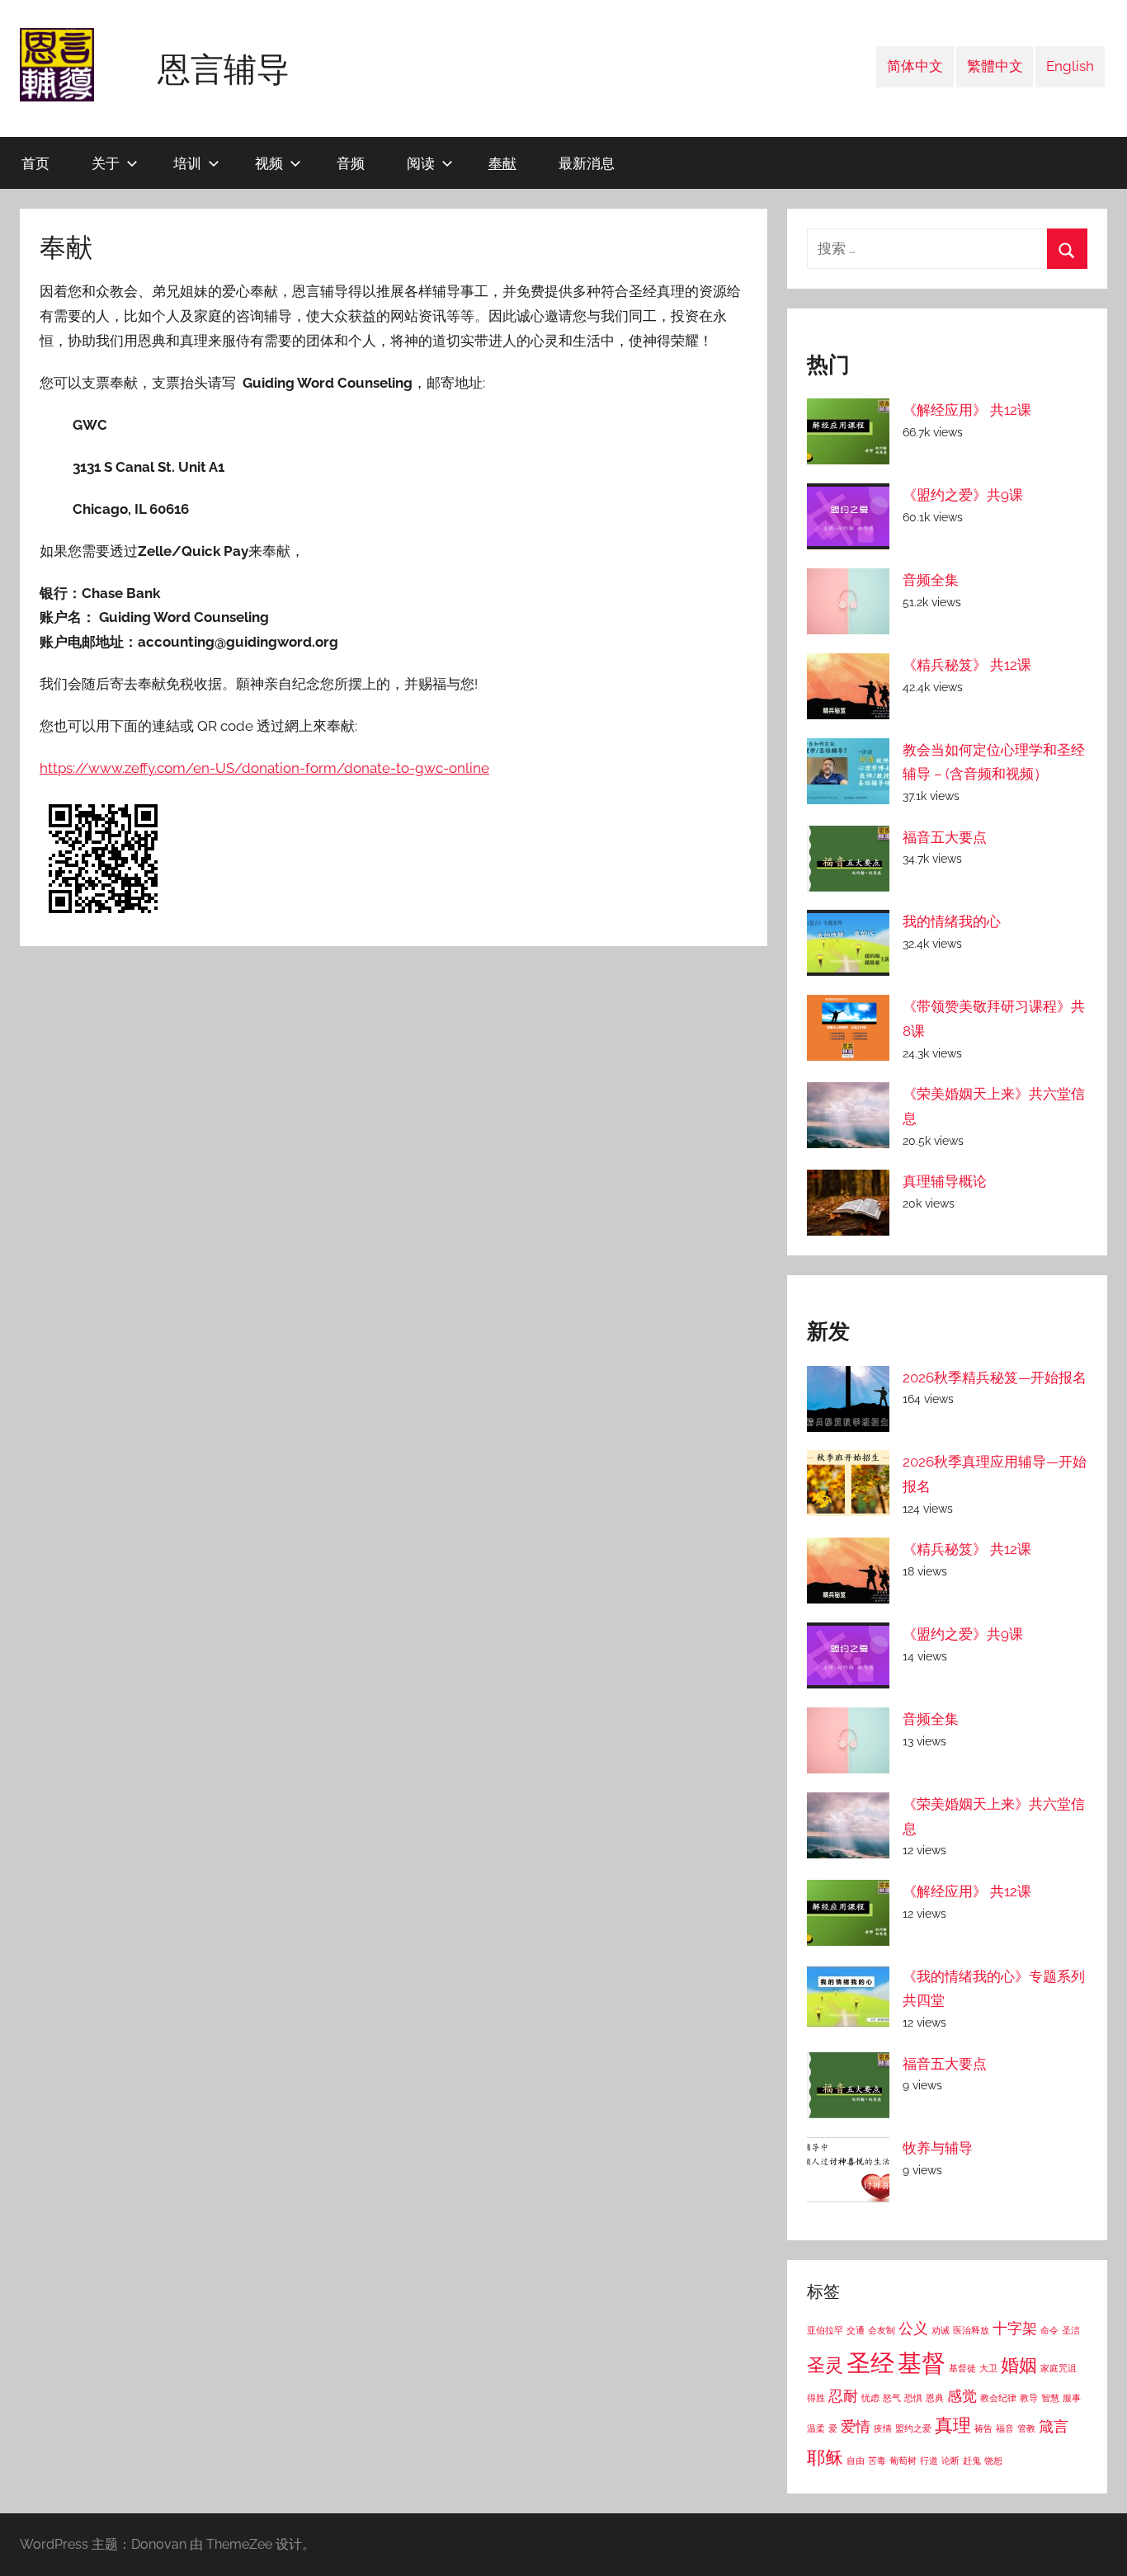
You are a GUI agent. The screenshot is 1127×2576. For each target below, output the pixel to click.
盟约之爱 (913, 2428)
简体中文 (915, 66)
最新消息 (587, 163)
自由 (856, 2461)
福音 (1005, 2428)
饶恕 (993, 2461)
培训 (187, 163)
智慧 (1050, 2398)
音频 (351, 163)
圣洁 (1071, 2330)
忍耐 (843, 2396)
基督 (922, 2363)
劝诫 (941, 2330)
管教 (1026, 2428)
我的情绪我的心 (952, 921)
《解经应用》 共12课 (967, 410)
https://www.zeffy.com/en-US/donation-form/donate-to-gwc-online (264, 768)
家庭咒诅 (1059, 2368)
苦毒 (877, 2461)
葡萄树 (903, 2461)
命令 (1049, 2330)
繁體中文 (995, 66)
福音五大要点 (945, 837)
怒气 (892, 2398)
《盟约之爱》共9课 (963, 495)
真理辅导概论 (945, 1181)
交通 (856, 2330)
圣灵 (825, 2365)
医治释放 (971, 2330)
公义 (913, 2328)
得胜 (816, 2398)
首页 (35, 163)
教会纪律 (998, 2398)
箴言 (1054, 2426)
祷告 (983, 2428)
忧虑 (870, 2398)
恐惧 (913, 2398)
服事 (1072, 2398)
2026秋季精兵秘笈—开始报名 (995, 1377)
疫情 (883, 2428)
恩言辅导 (224, 68)
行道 (929, 2461)
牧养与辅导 (938, 2148)
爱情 (856, 2426)
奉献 (502, 163)
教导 (1029, 2398)
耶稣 (825, 2457)
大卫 (988, 2368)
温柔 (816, 2428)
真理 (953, 2425)
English (1070, 66)
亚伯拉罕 (825, 2330)
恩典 (935, 2398)
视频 (269, 163)
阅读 (421, 163)
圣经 (870, 2363)
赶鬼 (972, 2461)
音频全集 (931, 580)
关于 (106, 163)
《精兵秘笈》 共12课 (967, 665)
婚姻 (1019, 2365)
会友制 (882, 2330)
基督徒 (962, 2368)
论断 (950, 2461)
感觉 (962, 2396)
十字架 (1015, 2328)
